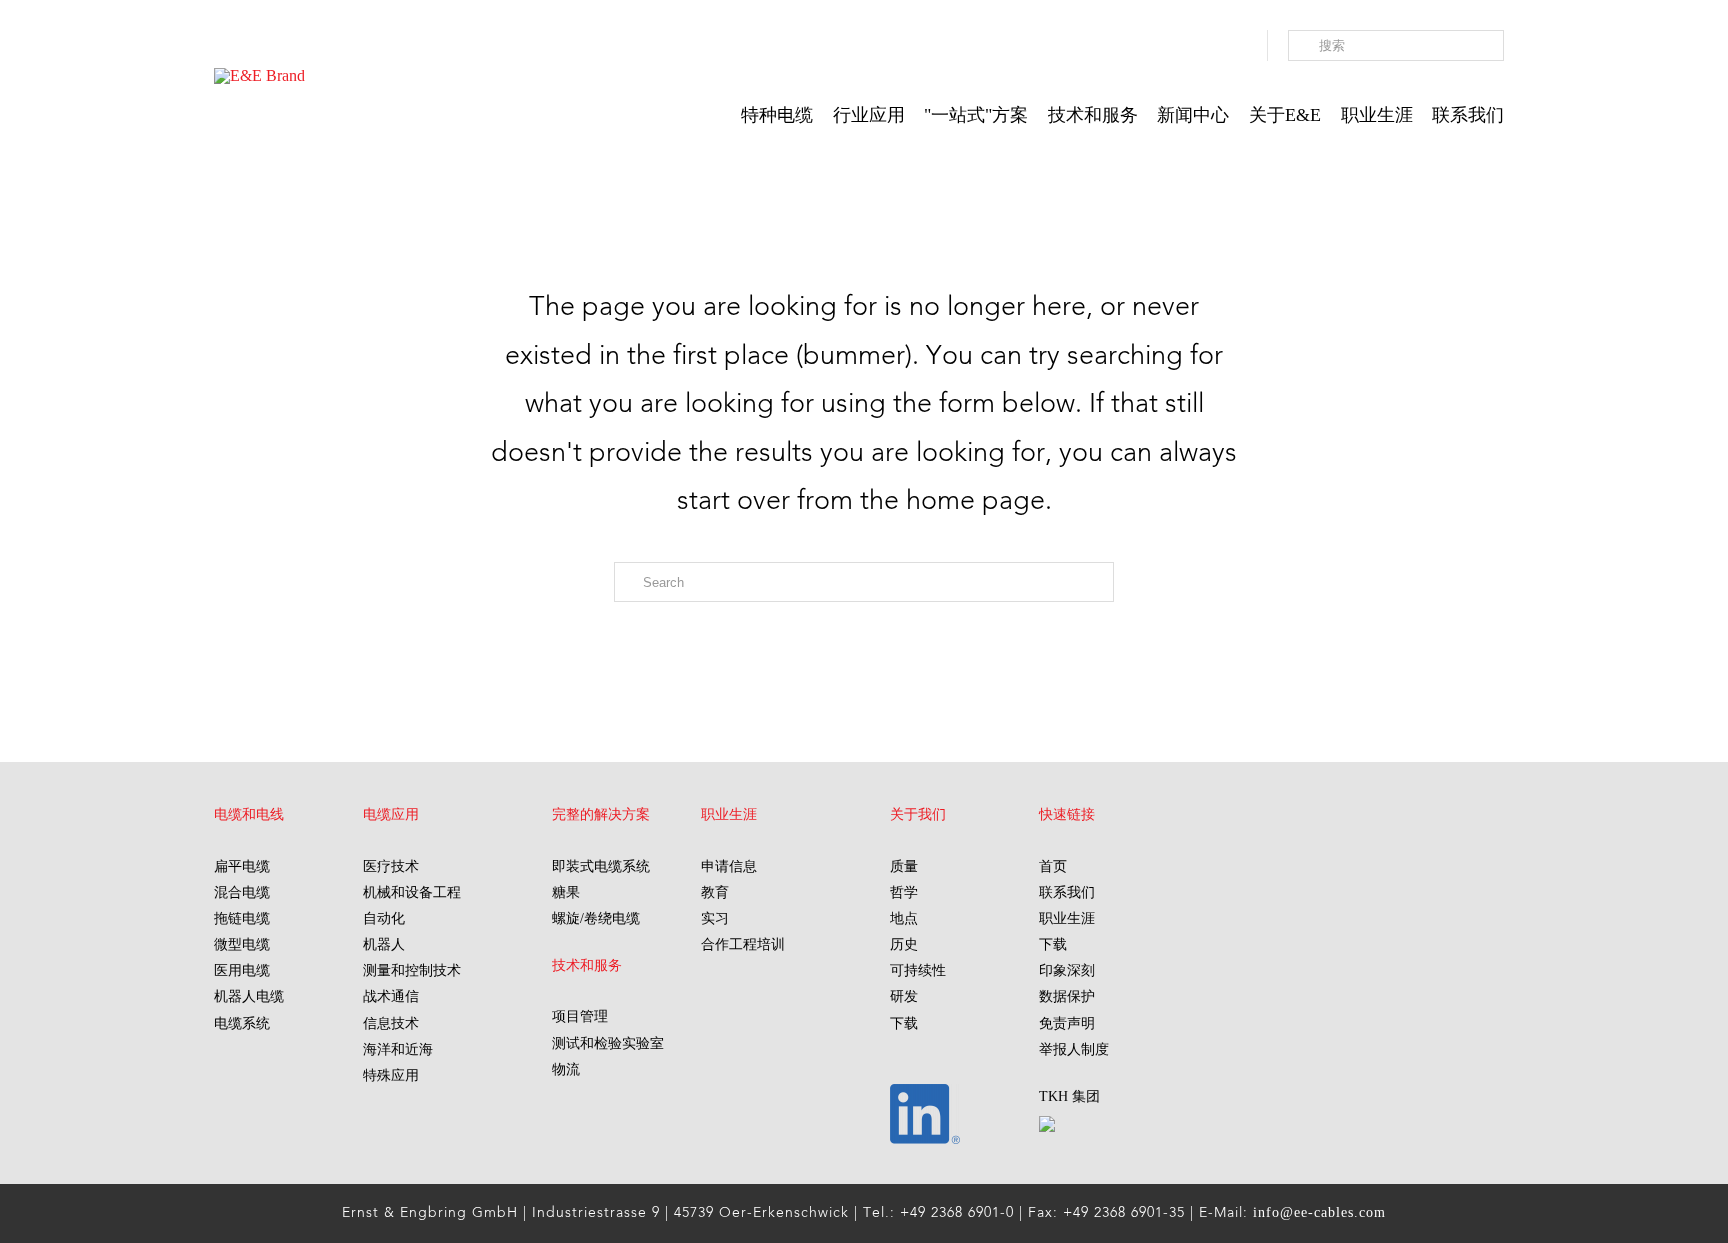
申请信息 (729, 866)
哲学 (904, 892)
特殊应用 (391, 1075)
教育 (715, 892)
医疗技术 (391, 866)
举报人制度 (1074, 1049)
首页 (1053, 866)
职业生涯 (1067, 918)
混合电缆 (242, 892)
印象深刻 (1067, 970)
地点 (904, 918)
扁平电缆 (242, 866)
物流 (566, 1069)
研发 (904, 996)
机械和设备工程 (412, 892)
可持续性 (918, 970)
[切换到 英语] (1227, 48)
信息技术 (391, 1023)
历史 (904, 944)
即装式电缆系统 (601, 866)
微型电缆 (242, 944)
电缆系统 (242, 1023)
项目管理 (580, 1016)
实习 (715, 918)
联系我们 (1067, 892)
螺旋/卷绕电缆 (596, 918)
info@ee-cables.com (1319, 1212)
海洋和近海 (398, 1049)
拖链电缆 (242, 918)
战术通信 (391, 996)
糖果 (566, 892)
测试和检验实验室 (608, 1043)
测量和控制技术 (412, 970)
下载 (904, 1023)
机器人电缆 (249, 996)
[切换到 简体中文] (1247, 48)
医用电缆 (242, 970)
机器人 (384, 944)
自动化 (384, 918)
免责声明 (1067, 1023)
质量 (904, 866)
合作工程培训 (743, 944)
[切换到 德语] (1207, 48)
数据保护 (1067, 996)
